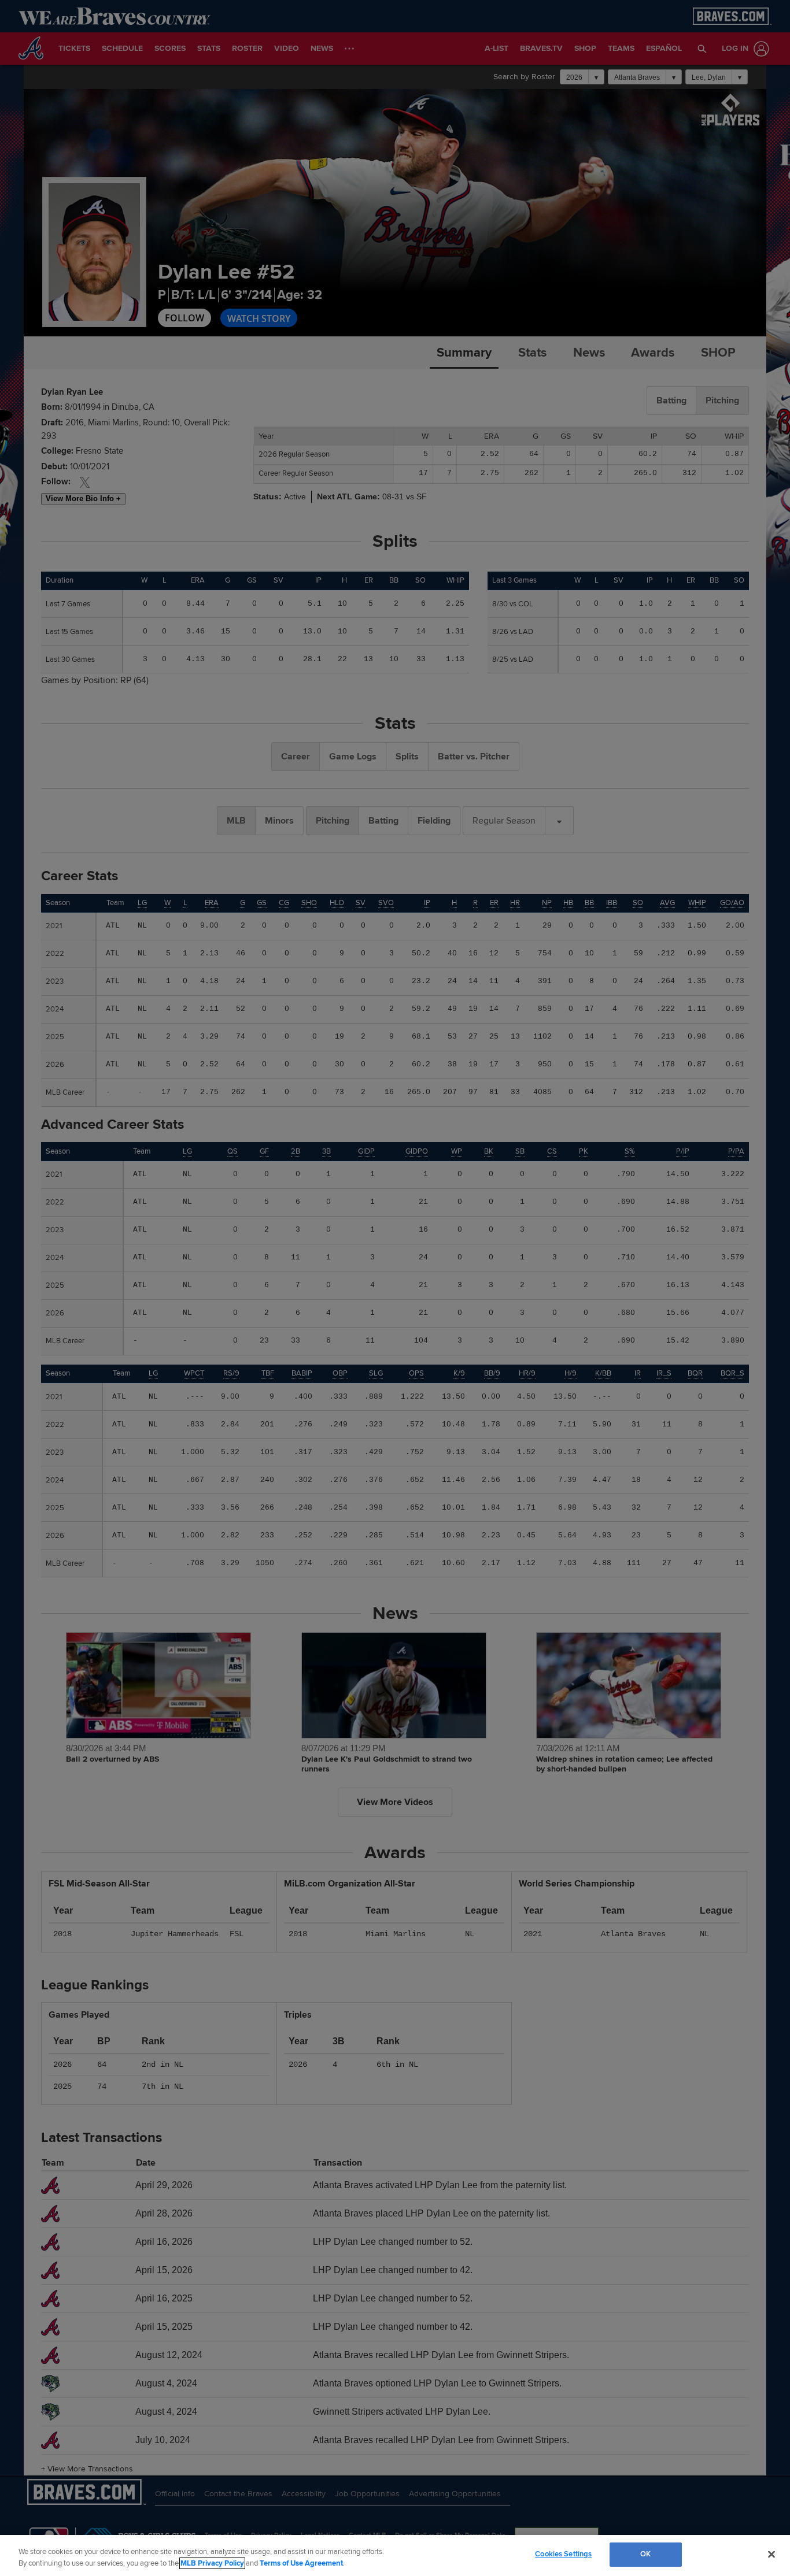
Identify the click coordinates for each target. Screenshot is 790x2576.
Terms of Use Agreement (301, 2563)
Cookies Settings (563, 2554)
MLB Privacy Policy (212, 2563)
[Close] (771, 2554)
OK (645, 2554)
